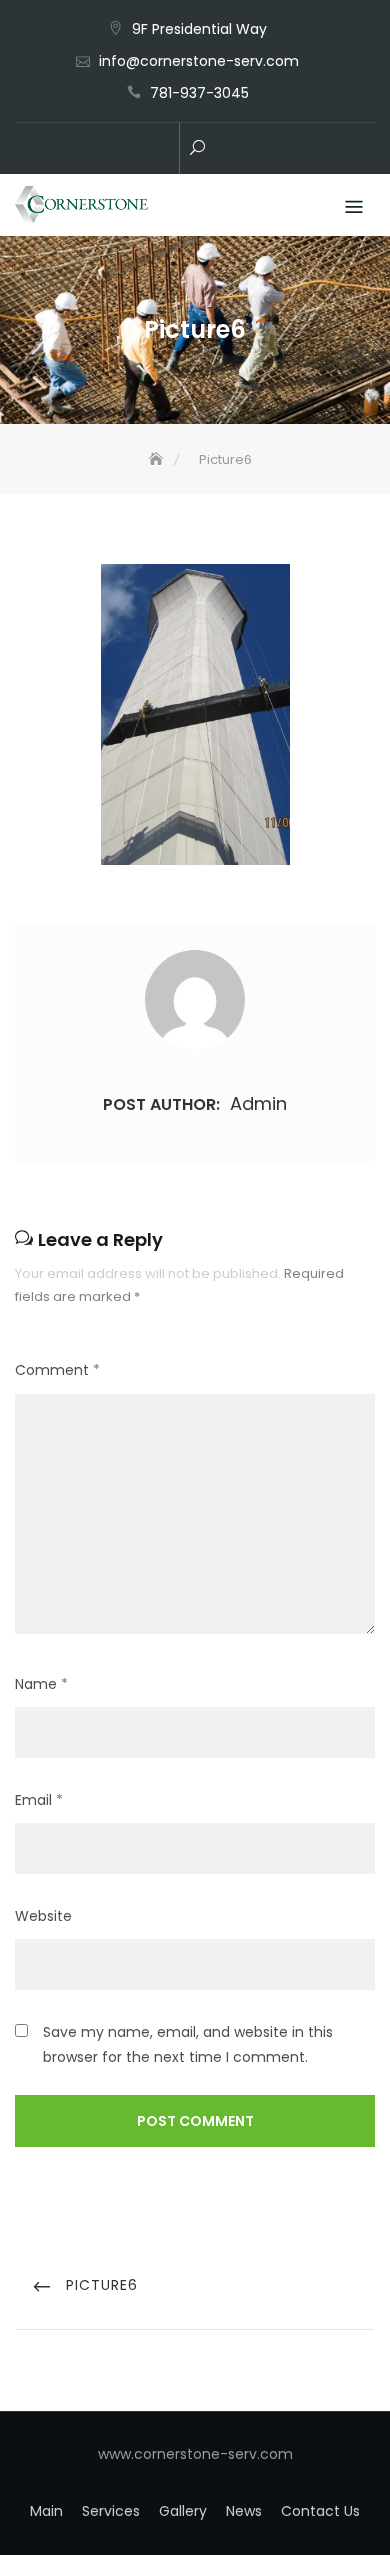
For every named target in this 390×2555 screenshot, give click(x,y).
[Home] (158, 459)
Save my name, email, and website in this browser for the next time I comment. (188, 2044)
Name (41, 1684)
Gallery (183, 2511)
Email (39, 1800)
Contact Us (320, 2511)
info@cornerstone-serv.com (199, 61)
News (244, 2511)
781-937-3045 (199, 93)
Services (111, 2511)
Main (46, 2511)
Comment (57, 1370)
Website (43, 1916)
